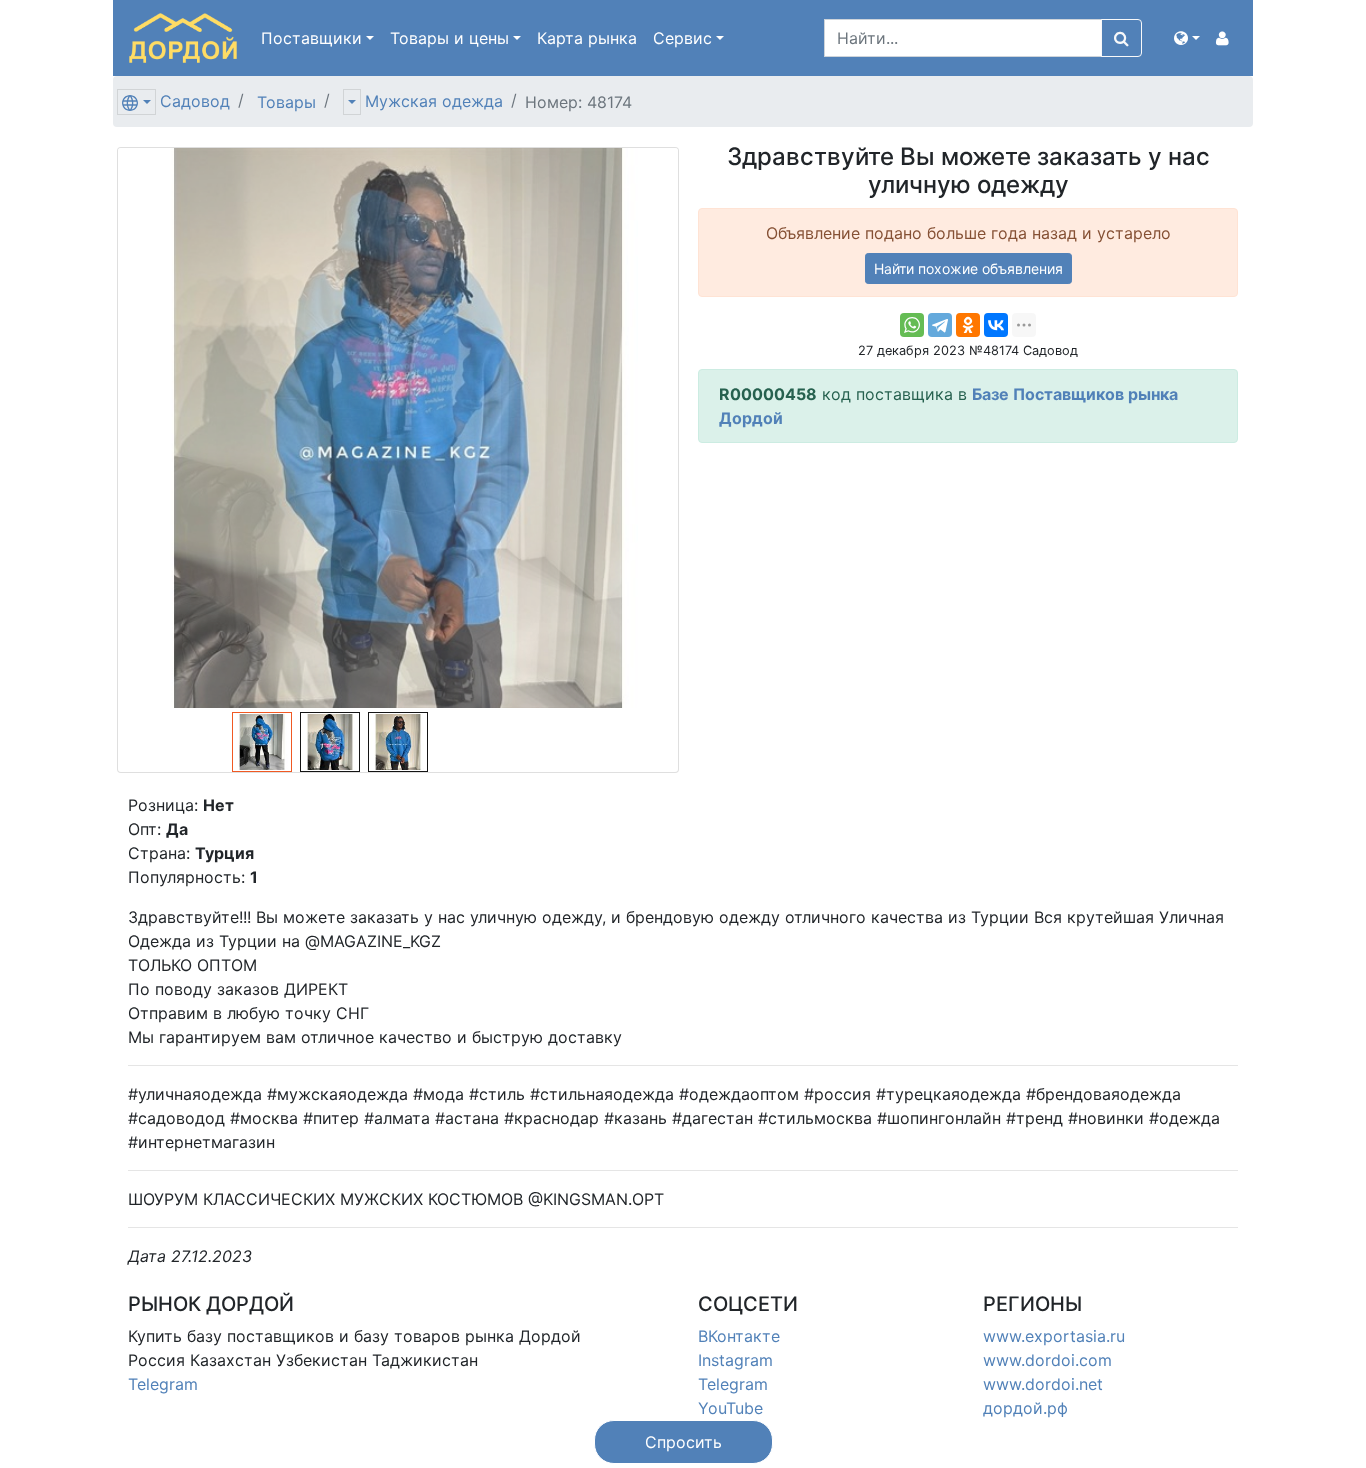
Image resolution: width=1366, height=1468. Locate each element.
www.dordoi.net (1043, 1384)
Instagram (735, 1360)
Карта (587, 38)
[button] (1187, 38)
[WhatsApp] (912, 325)
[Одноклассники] (968, 325)
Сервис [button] (682, 38)
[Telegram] (940, 325)
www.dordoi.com (1047, 1360)
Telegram (163, 1384)
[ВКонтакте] (996, 325)
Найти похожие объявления (968, 268)
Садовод (195, 101)
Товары (286, 102)
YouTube (730, 1408)
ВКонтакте (739, 1336)
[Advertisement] (968, 599)
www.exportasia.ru (1054, 1336)
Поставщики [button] (311, 38)
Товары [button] (449, 38)
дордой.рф (1025, 1408)
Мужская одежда (434, 101)
